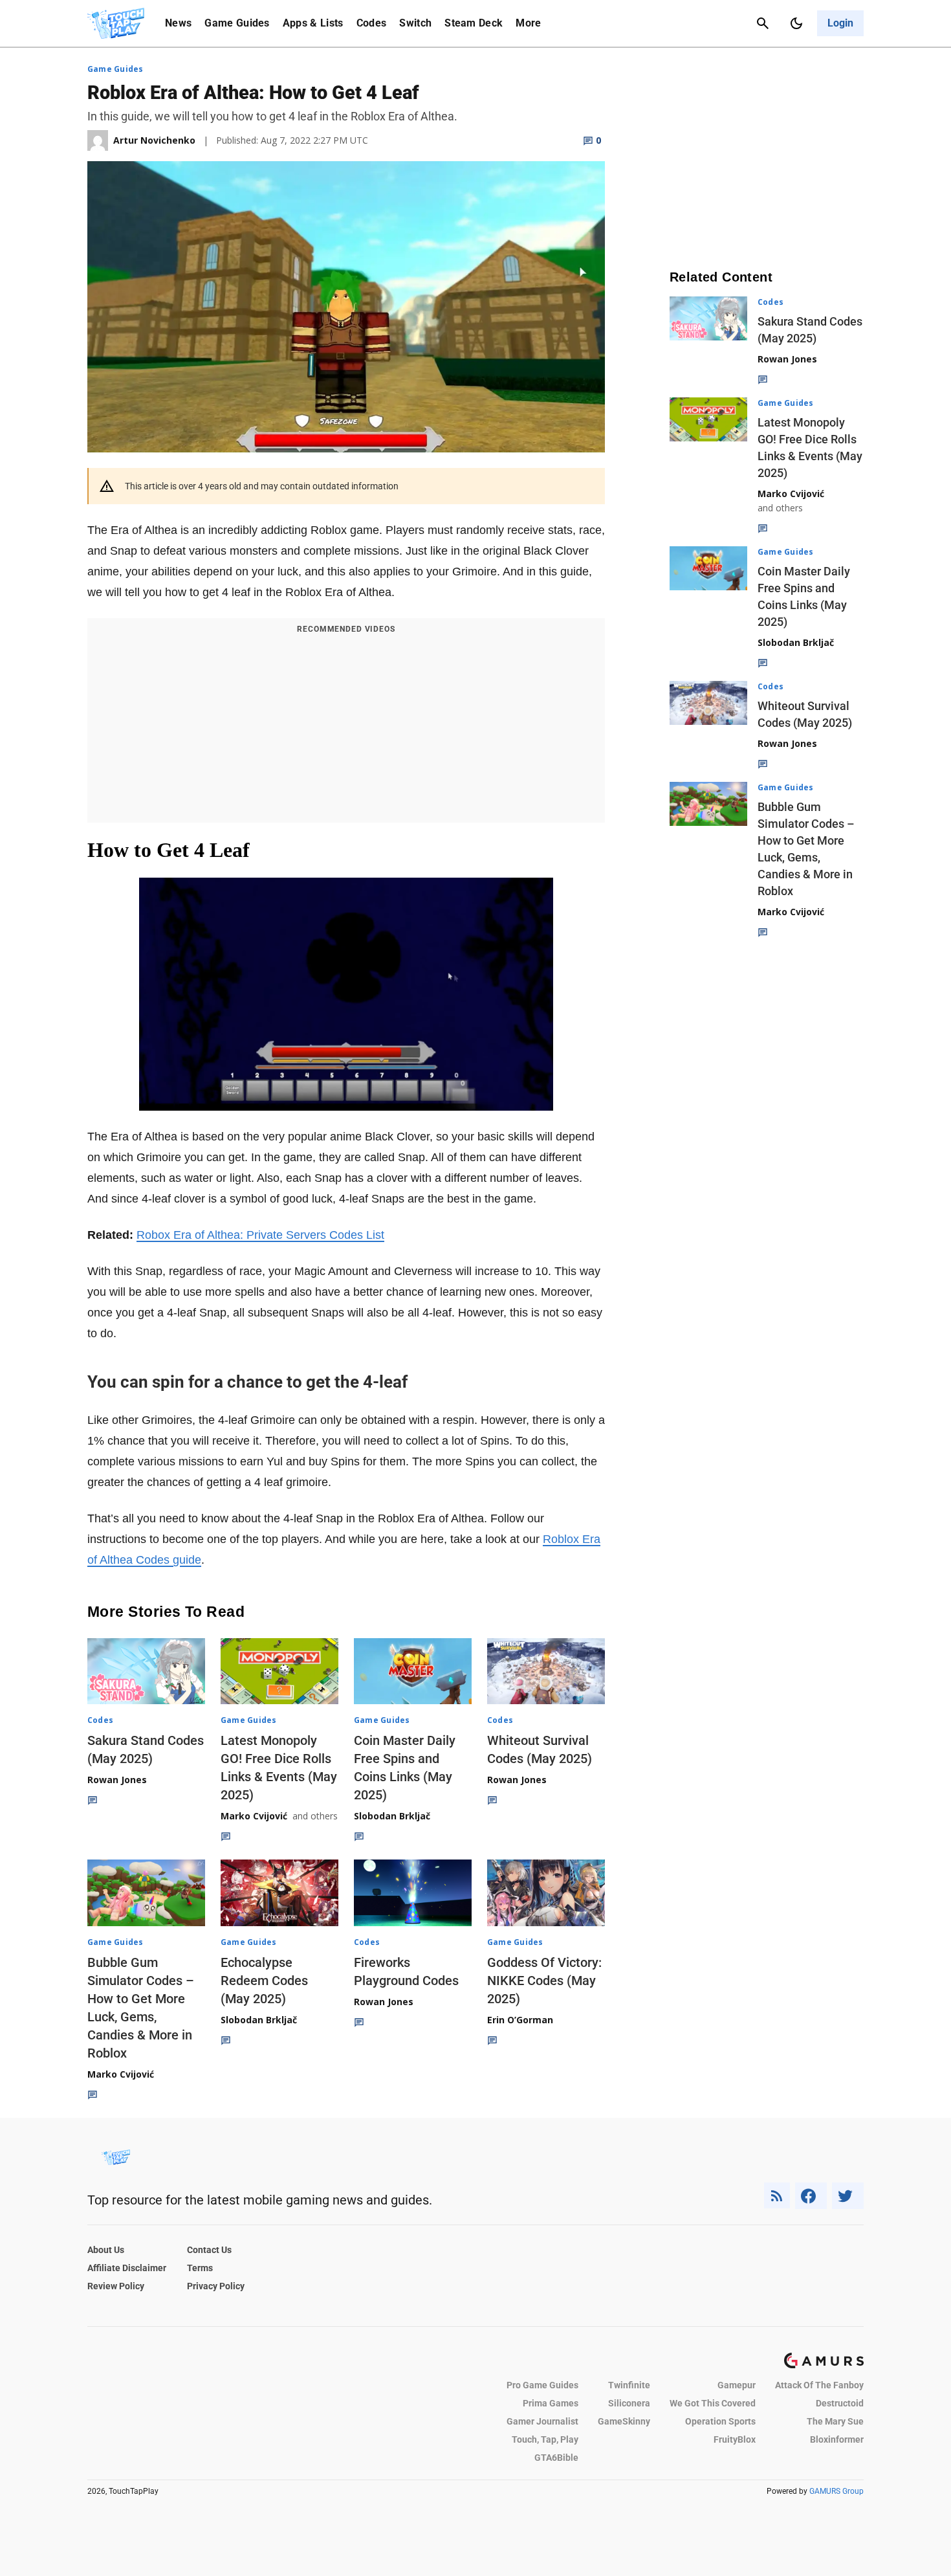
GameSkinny (624, 2421)
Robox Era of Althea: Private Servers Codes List (260, 1235)
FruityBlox (735, 2439)
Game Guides (237, 23)
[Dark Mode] (796, 23)
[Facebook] (811, 2196)
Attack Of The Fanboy (819, 2385)
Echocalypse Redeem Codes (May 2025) (264, 1981)
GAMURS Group (836, 2491)
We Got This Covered (713, 2403)
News (178, 23)
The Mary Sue (835, 2421)
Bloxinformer (837, 2439)
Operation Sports (720, 2421)
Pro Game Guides (542, 2385)
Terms (200, 2268)
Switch (415, 23)
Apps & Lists (313, 23)
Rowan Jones (117, 1780)
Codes (372, 23)
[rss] (777, 2196)
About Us (106, 2250)
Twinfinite (629, 2385)
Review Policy (116, 2286)
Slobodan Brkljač (392, 1816)
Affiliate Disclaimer (127, 2268)
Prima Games (551, 2403)
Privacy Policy (216, 2286)
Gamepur (737, 2385)
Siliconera (629, 2403)
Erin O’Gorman (520, 2020)
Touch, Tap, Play (545, 2439)
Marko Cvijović (254, 1816)
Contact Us (209, 2250)
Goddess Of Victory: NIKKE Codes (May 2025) (544, 1981)
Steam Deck (474, 23)
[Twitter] (848, 2196)
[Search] (763, 23)
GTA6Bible (556, 2458)
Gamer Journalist (542, 2421)
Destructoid (840, 2403)
